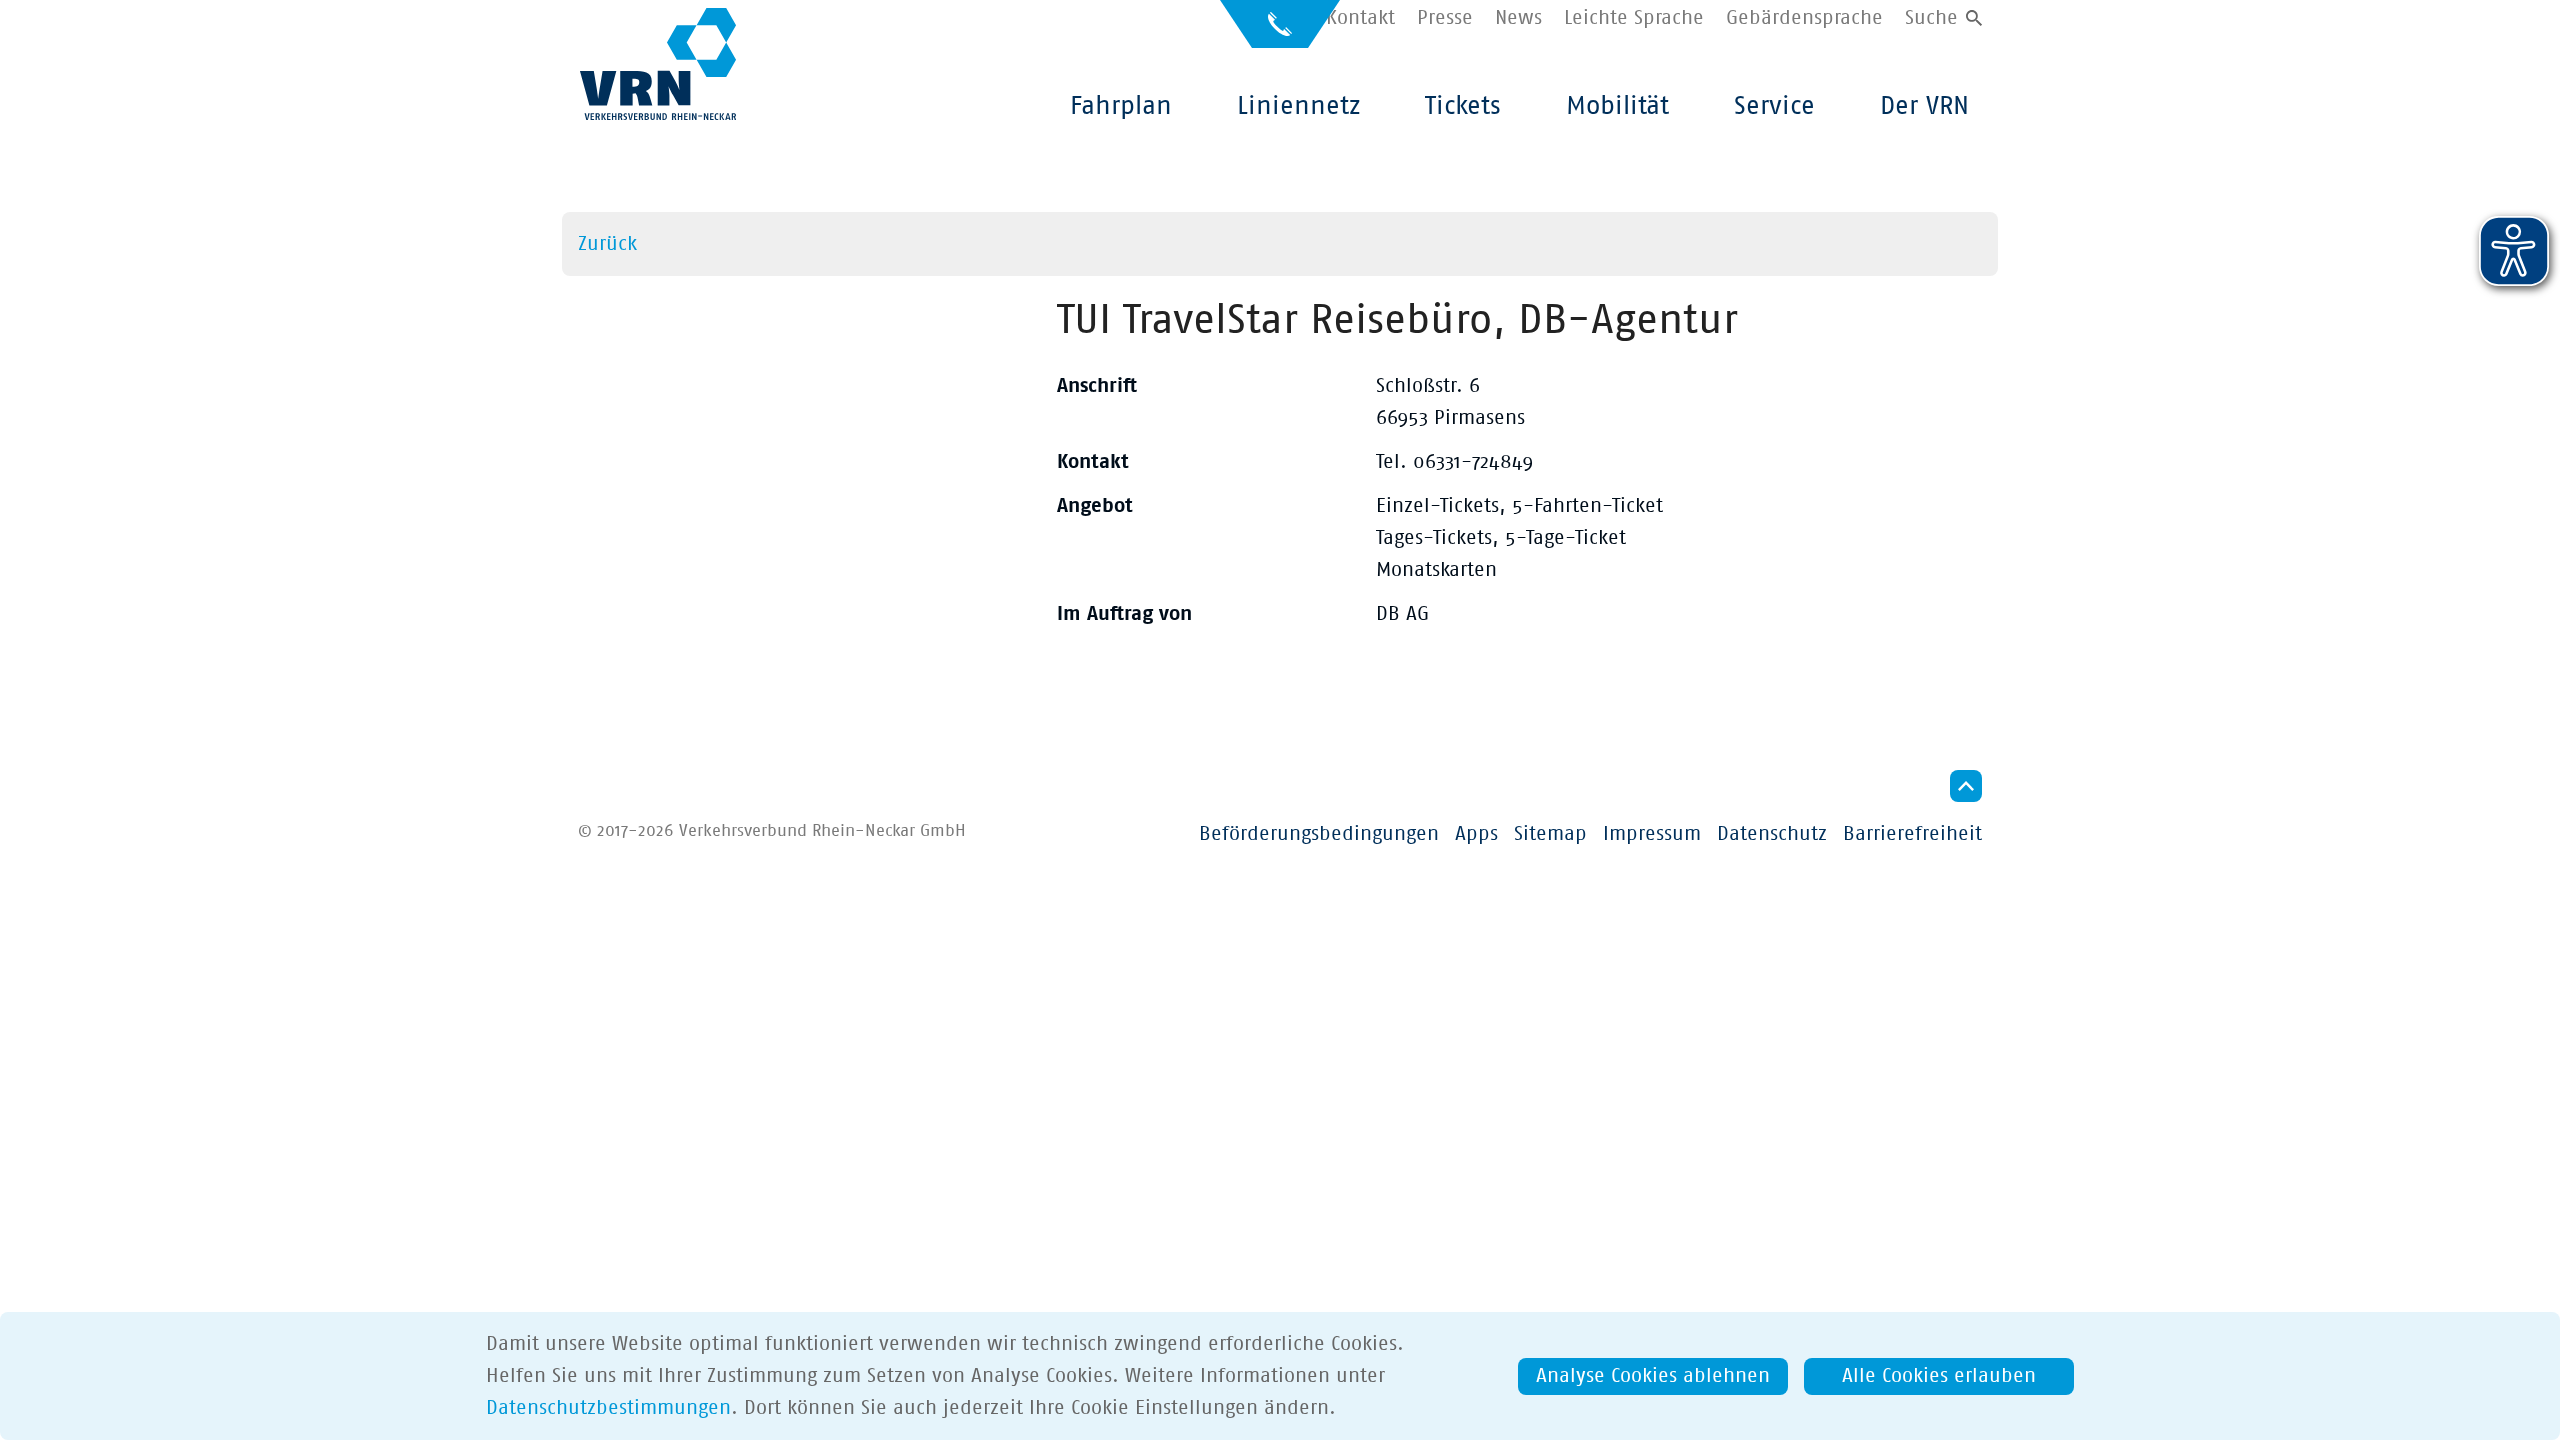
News (1518, 18)
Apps (1476, 834)
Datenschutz (1772, 834)
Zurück (607, 244)
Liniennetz (1298, 106)
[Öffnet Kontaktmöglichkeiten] (1280, 32)
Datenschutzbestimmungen (608, 1408)
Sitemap (1550, 834)
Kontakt (1360, 18)
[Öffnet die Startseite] (658, 64)
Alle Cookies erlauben (1939, 1376)
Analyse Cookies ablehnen (1653, 1376)
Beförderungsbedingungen (1319, 834)
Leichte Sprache (1634, 18)
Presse (1445, 18)
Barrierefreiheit (1912, 834)
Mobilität (1617, 106)
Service (1774, 106)
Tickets (1463, 106)
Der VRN (1924, 106)
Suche (1931, 18)
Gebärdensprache (1804, 18)
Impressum (1652, 834)
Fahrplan (1121, 106)
